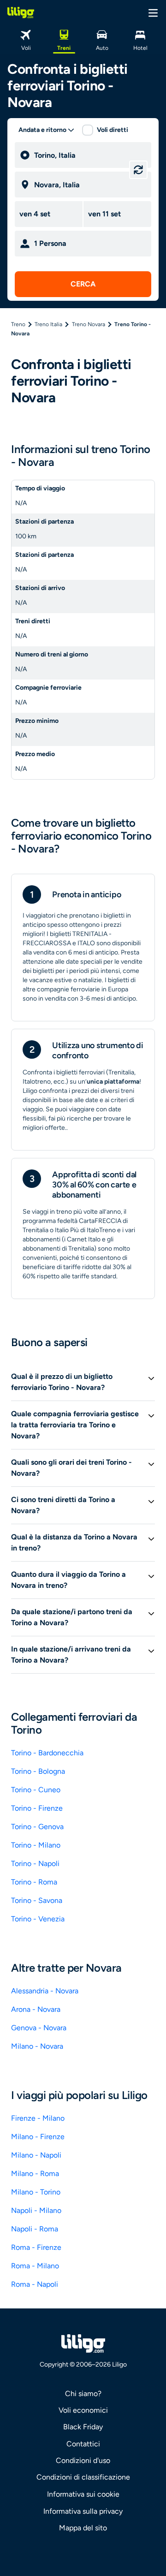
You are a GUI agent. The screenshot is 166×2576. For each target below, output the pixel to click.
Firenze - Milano (38, 2118)
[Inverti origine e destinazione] (138, 170)
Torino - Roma (34, 1882)
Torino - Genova (37, 1827)
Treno (18, 324)
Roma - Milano (35, 2266)
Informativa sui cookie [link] (83, 2494)
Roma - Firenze (36, 2247)
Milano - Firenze (38, 2137)
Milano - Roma (35, 2173)
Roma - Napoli (35, 2284)
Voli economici (83, 2410)
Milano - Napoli (36, 2155)
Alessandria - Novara (45, 1991)
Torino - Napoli (35, 1863)
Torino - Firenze (37, 1808)
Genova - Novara (39, 2028)
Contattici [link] (83, 2444)
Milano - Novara (37, 2046)
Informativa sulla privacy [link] (83, 2511)
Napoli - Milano (36, 2210)
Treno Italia (48, 324)
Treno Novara (89, 324)
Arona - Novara (36, 2009)
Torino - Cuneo (36, 1790)
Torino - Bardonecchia (47, 1753)
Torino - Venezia (38, 1919)
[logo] (21, 12)
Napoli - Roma (35, 2229)
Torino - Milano (36, 1845)
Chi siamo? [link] (83, 2394)
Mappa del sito (83, 2528)
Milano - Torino (36, 2192)
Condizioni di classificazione (83, 2477)
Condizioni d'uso (83, 2460)
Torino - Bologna (38, 1771)
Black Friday (83, 2427)
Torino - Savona (37, 1900)
